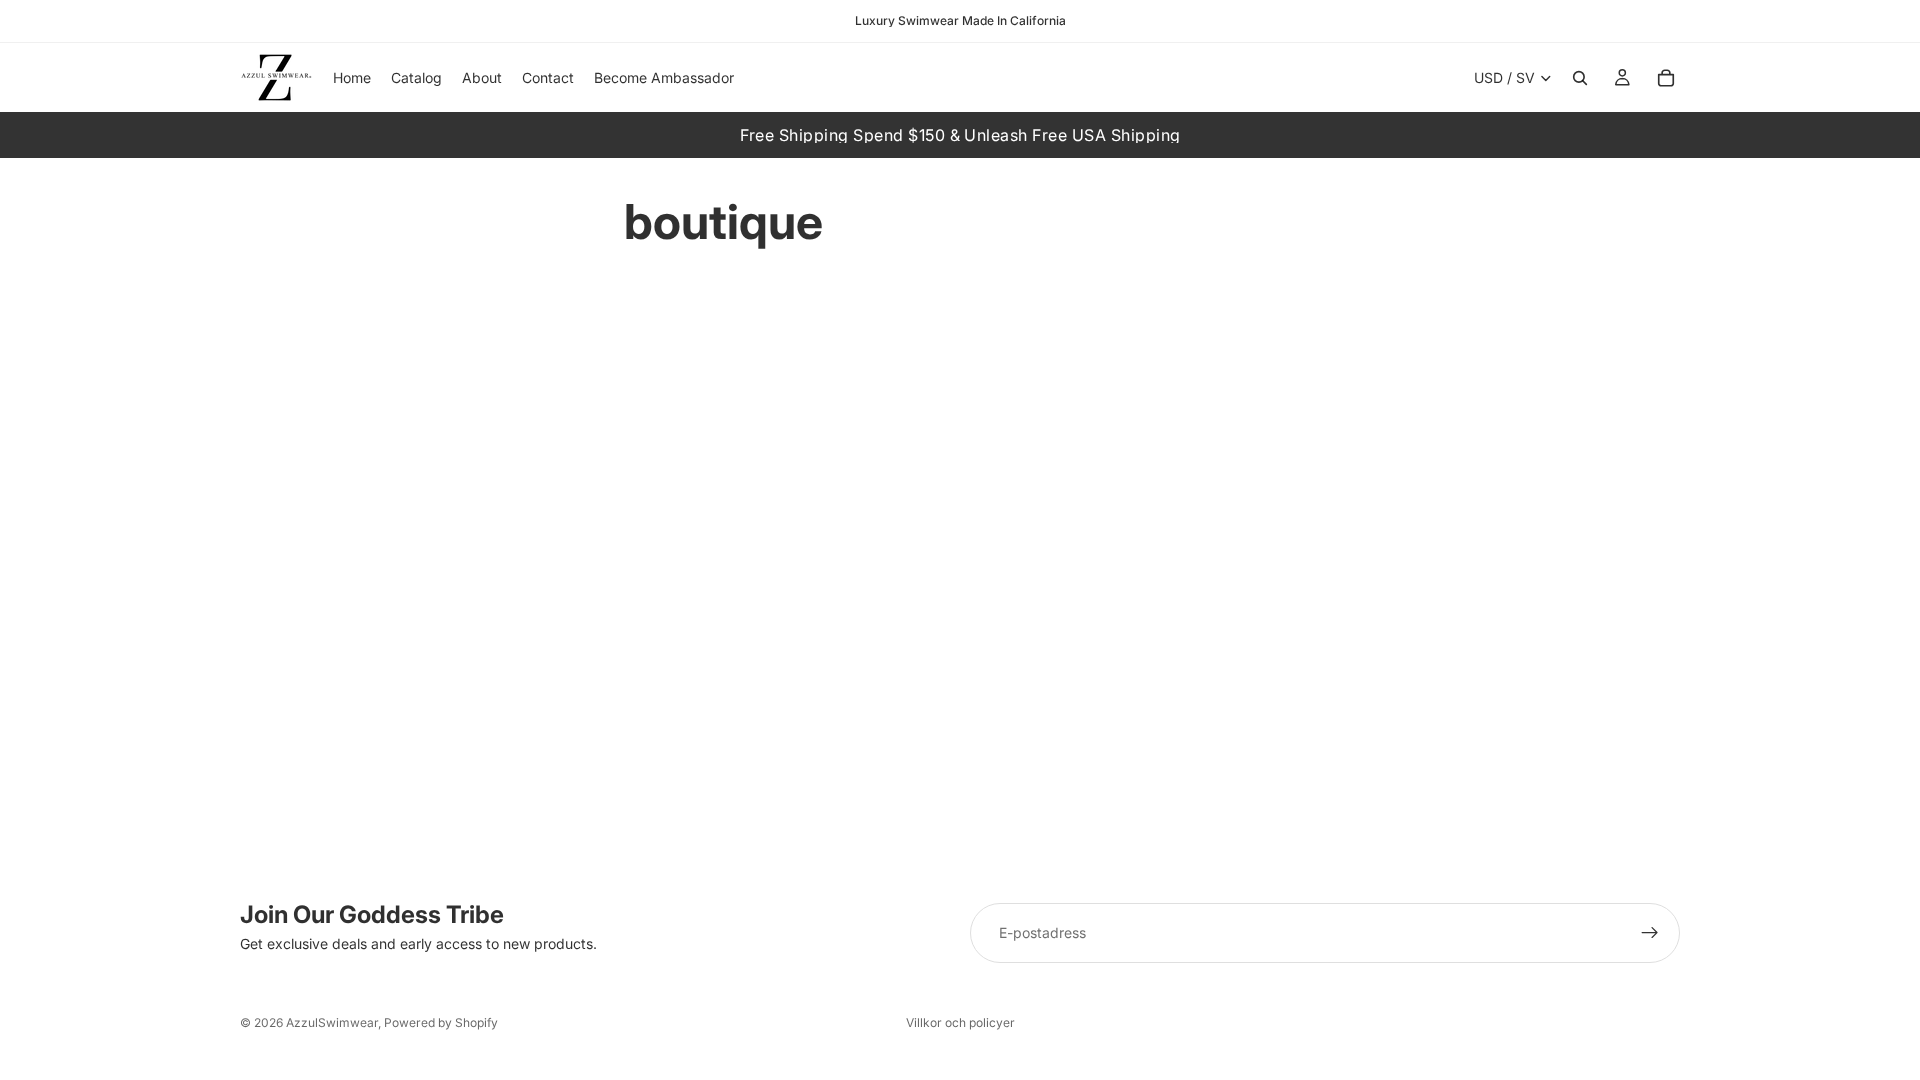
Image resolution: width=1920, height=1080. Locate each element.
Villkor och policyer (960, 1022)
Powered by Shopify (441, 1022)
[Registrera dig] (1650, 933)
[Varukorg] (1666, 78)
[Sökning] (1580, 78)
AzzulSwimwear (332, 1022)
